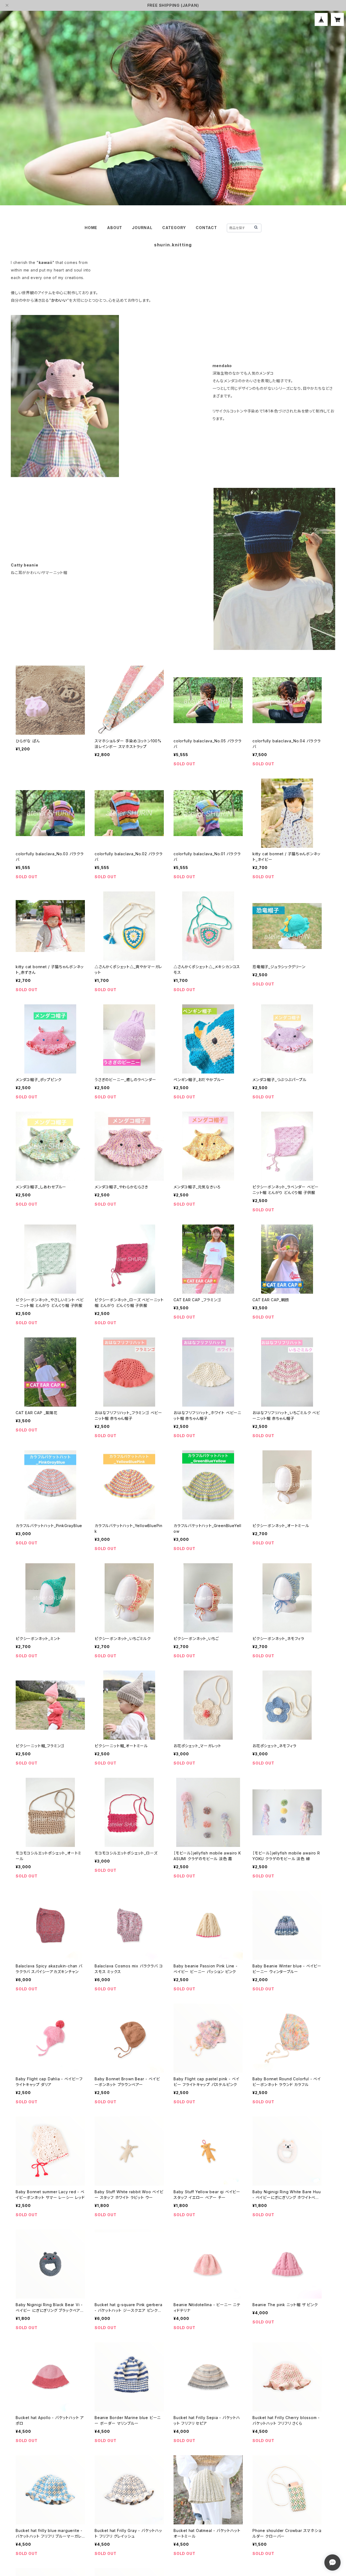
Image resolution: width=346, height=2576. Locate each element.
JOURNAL (142, 228)
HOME (91, 228)
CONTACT (206, 228)
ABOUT (115, 228)
